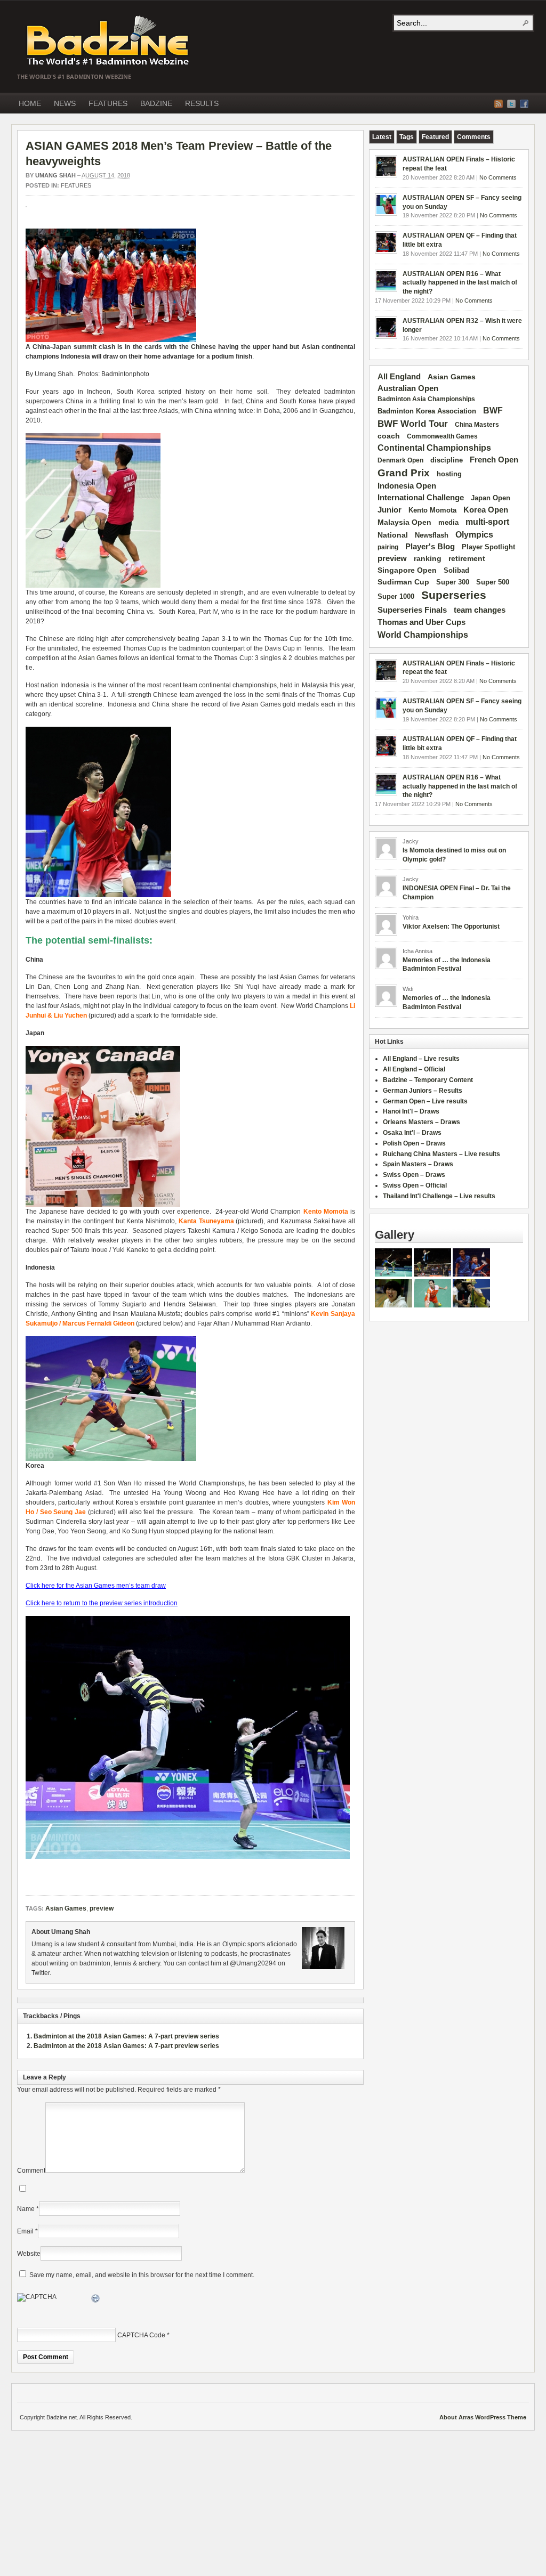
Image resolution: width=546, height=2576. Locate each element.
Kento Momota (432, 510)
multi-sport (487, 522)
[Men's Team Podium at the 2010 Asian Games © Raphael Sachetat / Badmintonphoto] (111, 340)
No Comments (498, 177)
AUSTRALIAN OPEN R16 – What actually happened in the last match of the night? (460, 283)
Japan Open (491, 498)
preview (102, 1908)
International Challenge (421, 498)
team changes (480, 610)
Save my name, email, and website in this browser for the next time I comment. (142, 2275)
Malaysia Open (404, 522)
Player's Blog (430, 547)
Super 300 (453, 582)
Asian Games (98, 658)
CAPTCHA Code (141, 2335)
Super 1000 (396, 597)
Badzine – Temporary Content (428, 1080)
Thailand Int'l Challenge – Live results (439, 1196)
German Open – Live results (425, 1101)
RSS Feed (499, 104)
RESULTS (202, 103)
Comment (31, 2171)
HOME (30, 103)
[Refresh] (96, 2300)
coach (389, 436)
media (448, 522)
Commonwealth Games (442, 436)
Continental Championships (434, 448)
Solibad (456, 570)
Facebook (524, 104)
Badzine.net (109, 41)
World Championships (423, 635)
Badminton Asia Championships (426, 399)
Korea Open (486, 510)
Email (25, 2231)
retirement (467, 558)
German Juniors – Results (423, 1091)
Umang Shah (55, 175)
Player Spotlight (488, 547)
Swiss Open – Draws (414, 1175)
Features (76, 185)
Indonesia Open (407, 486)
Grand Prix (404, 473)
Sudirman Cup (403, 582)
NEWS (65, 103)
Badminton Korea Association (427, 411)
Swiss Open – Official (415, 1185)
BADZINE (156, 103)
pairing (388, 547)
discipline (447, 460)
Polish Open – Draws (414, 1143)
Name (26, 2209)
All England (399, 376)
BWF (493, 411)
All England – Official (414, 1069)
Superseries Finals (412, 610)
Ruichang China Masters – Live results (441, 1154)
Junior (390, 510)
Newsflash (432, 535)
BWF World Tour (413, 424)
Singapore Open (407, 570)
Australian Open (408, 388)
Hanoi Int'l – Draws (411, 1111)
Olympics (474, 535)
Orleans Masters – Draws (421, 1122)
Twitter (511, 104)
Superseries (454, 595)
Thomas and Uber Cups (421, 622)
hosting (449, 474)
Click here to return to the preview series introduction (102, 1603)
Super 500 (493, 582)
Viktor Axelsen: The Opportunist (451, 927)
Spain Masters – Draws (418, 1164)
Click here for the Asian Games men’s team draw (96, 1586)
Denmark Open (400, 460)
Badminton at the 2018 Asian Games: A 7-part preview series (126, 2036)
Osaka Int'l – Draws (412, 1133)
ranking (428, 558)
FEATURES (108, 103)
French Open (494, 460)
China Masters (477, 425)
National (393, 535)
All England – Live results (421, 1059)
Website (29, 2254)
